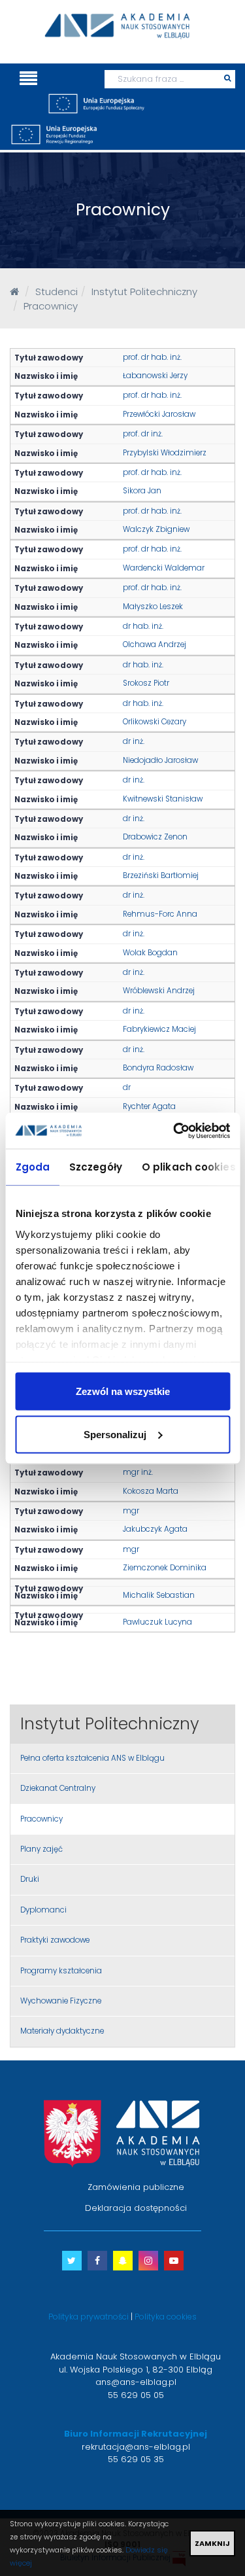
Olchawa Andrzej (155, 644)
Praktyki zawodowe (55, 1940)
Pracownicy (41, 1819)
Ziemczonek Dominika (165, 1568)
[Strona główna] (14, 291)
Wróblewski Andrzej (159, 991)
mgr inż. (138, 1472)
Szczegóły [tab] (96, 1167)
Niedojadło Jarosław (160, 760)
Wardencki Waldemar (164, 568)
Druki (30, 1879)
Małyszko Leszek (153, 607)
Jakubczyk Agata (155, 1529)
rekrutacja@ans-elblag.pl (136, 2447)
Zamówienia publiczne (136, 2187)
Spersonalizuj (115, 1434)
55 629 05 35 (136, 2459)
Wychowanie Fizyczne (61, 2001)
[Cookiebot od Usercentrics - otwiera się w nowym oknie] (174, 1131)
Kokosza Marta (151, 1491)
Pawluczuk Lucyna (157, 1622)
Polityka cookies (166, 2317)
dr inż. (134, 741)
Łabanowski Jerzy (155, 376)
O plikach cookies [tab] (188, 1167)
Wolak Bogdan (150, 953)
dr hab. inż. (143, 626)
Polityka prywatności (89, 2317)
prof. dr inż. (143, 434)
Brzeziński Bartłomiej (161, 875)
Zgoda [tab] (32, 1167)
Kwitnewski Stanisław (163, 799)
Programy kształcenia (61, 1971)
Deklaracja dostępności (136, 2208)
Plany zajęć (41, 1849)
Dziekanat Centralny (58, 1788)
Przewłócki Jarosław (159, 414)
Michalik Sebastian (159, 1595)
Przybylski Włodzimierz (165, 453)
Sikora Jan (142, 491)
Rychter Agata (149, 1106)
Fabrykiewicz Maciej (159, 1029)
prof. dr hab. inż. (152, 357)
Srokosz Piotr (146, 683)
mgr (131, 1511)
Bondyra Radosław (158, 1068)
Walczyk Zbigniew (156, 529)
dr (127, 1087)
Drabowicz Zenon (155, 837)
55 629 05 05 (136, 2395)
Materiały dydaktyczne (62, 2031)
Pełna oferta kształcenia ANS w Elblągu (92, 1758)
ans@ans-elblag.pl (136, 2382)
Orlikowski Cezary (155, 722)
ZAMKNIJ (212, 2543)
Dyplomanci (43, 1910)
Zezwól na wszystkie (123, 1391)
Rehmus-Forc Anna (160, 914)
